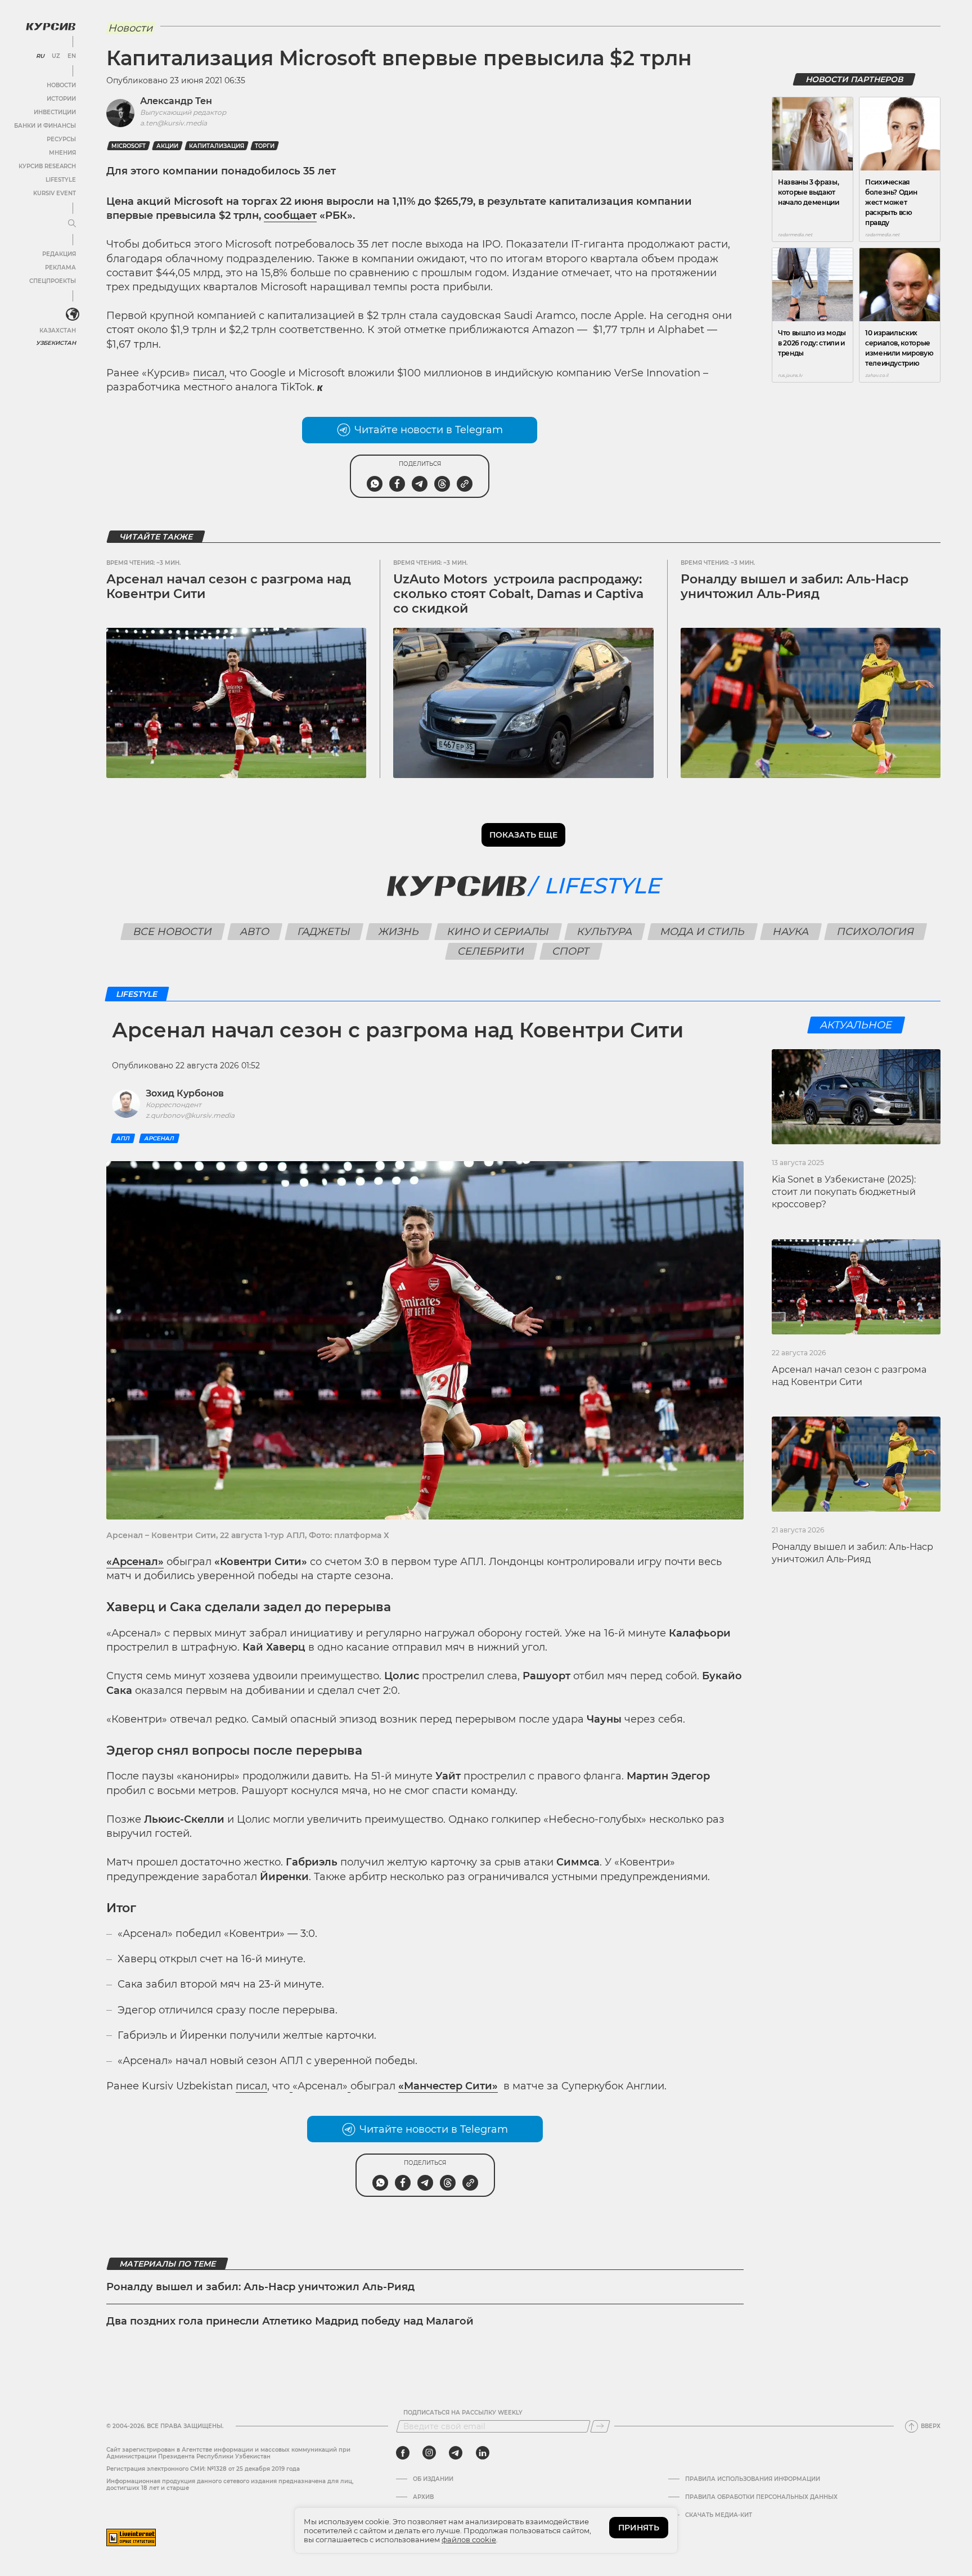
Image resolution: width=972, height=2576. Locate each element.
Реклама (60, 268)
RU (40, 56)
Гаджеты (324, 932)
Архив (423, 2497)
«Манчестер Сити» (448, 2086)
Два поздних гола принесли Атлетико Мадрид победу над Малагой (290, 2321)
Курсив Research (47, 166)
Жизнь (399, 932)
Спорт (571, 951)
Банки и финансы (45, 126)
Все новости (172, 932)
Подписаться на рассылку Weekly (463, 2413)
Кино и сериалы (498, 932)
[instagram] (429, 2453)
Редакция (59, 254)
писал (209, 373)
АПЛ (123, 1138)
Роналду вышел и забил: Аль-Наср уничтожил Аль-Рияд (795, 586)
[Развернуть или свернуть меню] (72, 224)
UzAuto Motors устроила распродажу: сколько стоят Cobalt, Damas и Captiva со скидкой (518, 594)
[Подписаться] (600, 2426)
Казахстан (58, 331)
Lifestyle (61, 180)
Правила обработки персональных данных (761, 2497)
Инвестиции (55, 112)
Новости (61, 85)
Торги (265, 146)
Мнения (62, 153)
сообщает (290, 215)
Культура (604, 932)
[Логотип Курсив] (51, 26)
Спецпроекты (53, 281)
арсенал (159, 1138)
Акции (167, 146)
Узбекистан (56, 343)
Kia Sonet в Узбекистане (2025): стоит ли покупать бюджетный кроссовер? (844, 1192)
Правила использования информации (753, 2479)
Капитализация (217, 146)
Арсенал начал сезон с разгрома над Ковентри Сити (229, 586)
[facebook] (403, 2453)
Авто (255, 932)
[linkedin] (482, 2453)
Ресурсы (61, 139)
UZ (56, 56)
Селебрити (491, 951)
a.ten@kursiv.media (174, 123)
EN (72, 56)
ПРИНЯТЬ (639, 2528)
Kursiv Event (55, 193)
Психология (875, 932)
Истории (61, 99)
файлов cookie (469, 2539)
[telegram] (456, 2453)
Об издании (433, 2479)
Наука (791, 932)
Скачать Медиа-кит (719, 2515)
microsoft (129, 146)
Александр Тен (176, 101)
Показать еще (523, 835)
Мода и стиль (702, 932)
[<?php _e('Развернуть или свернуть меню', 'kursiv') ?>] (73, 314)
